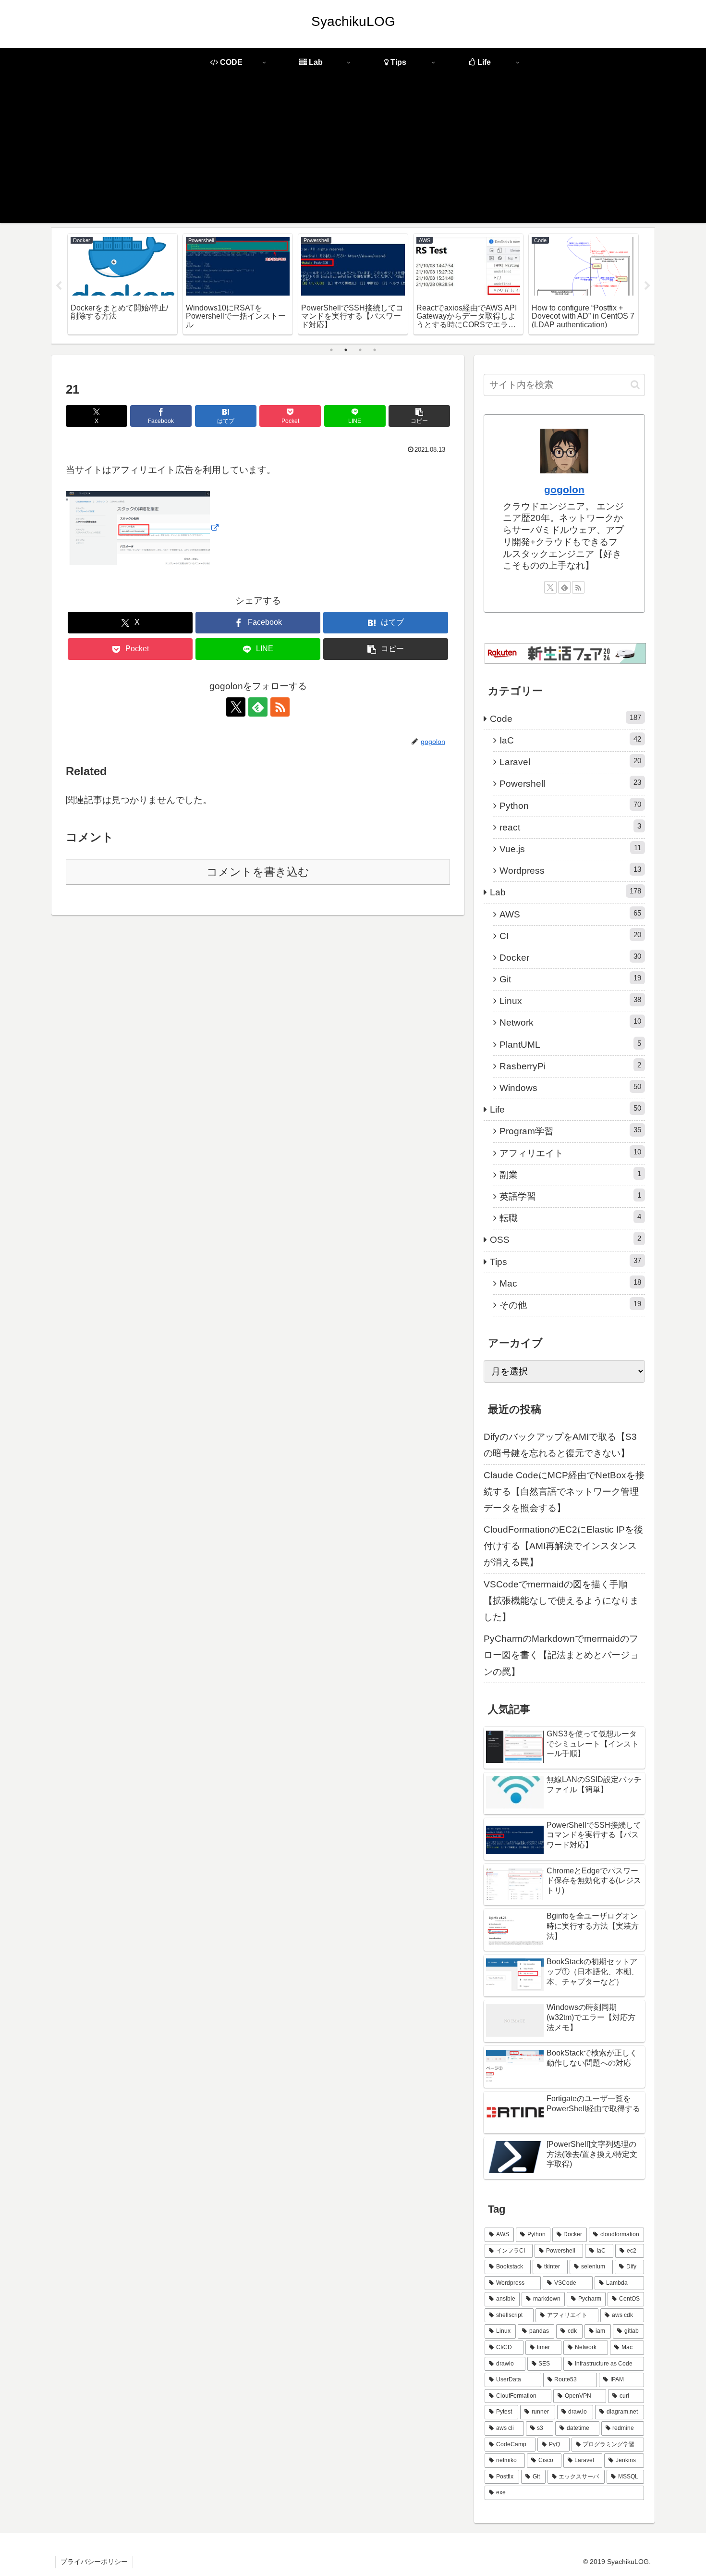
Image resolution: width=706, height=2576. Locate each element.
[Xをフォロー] (236, 707)
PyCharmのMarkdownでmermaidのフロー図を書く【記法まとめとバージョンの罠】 (561, 1655)
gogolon (564, 489)
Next (647, 286)
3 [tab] (360, 350)
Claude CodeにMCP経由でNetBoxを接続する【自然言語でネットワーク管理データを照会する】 (564, 1492)
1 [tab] (331, 350)
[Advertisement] (353, 156)
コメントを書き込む (258, 872)
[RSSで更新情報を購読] (280, 707)
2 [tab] (346, 350)
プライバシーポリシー (94, 2562)
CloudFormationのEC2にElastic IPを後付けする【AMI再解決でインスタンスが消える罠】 (563, 1546)
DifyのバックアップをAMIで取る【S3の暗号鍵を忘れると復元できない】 (560, 1445)
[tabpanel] (122, 284)
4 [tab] (375, 350)
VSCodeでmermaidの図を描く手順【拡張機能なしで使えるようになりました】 (561, 1601)
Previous (59, 286)
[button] (419, 416)
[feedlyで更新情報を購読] (258, 707)
